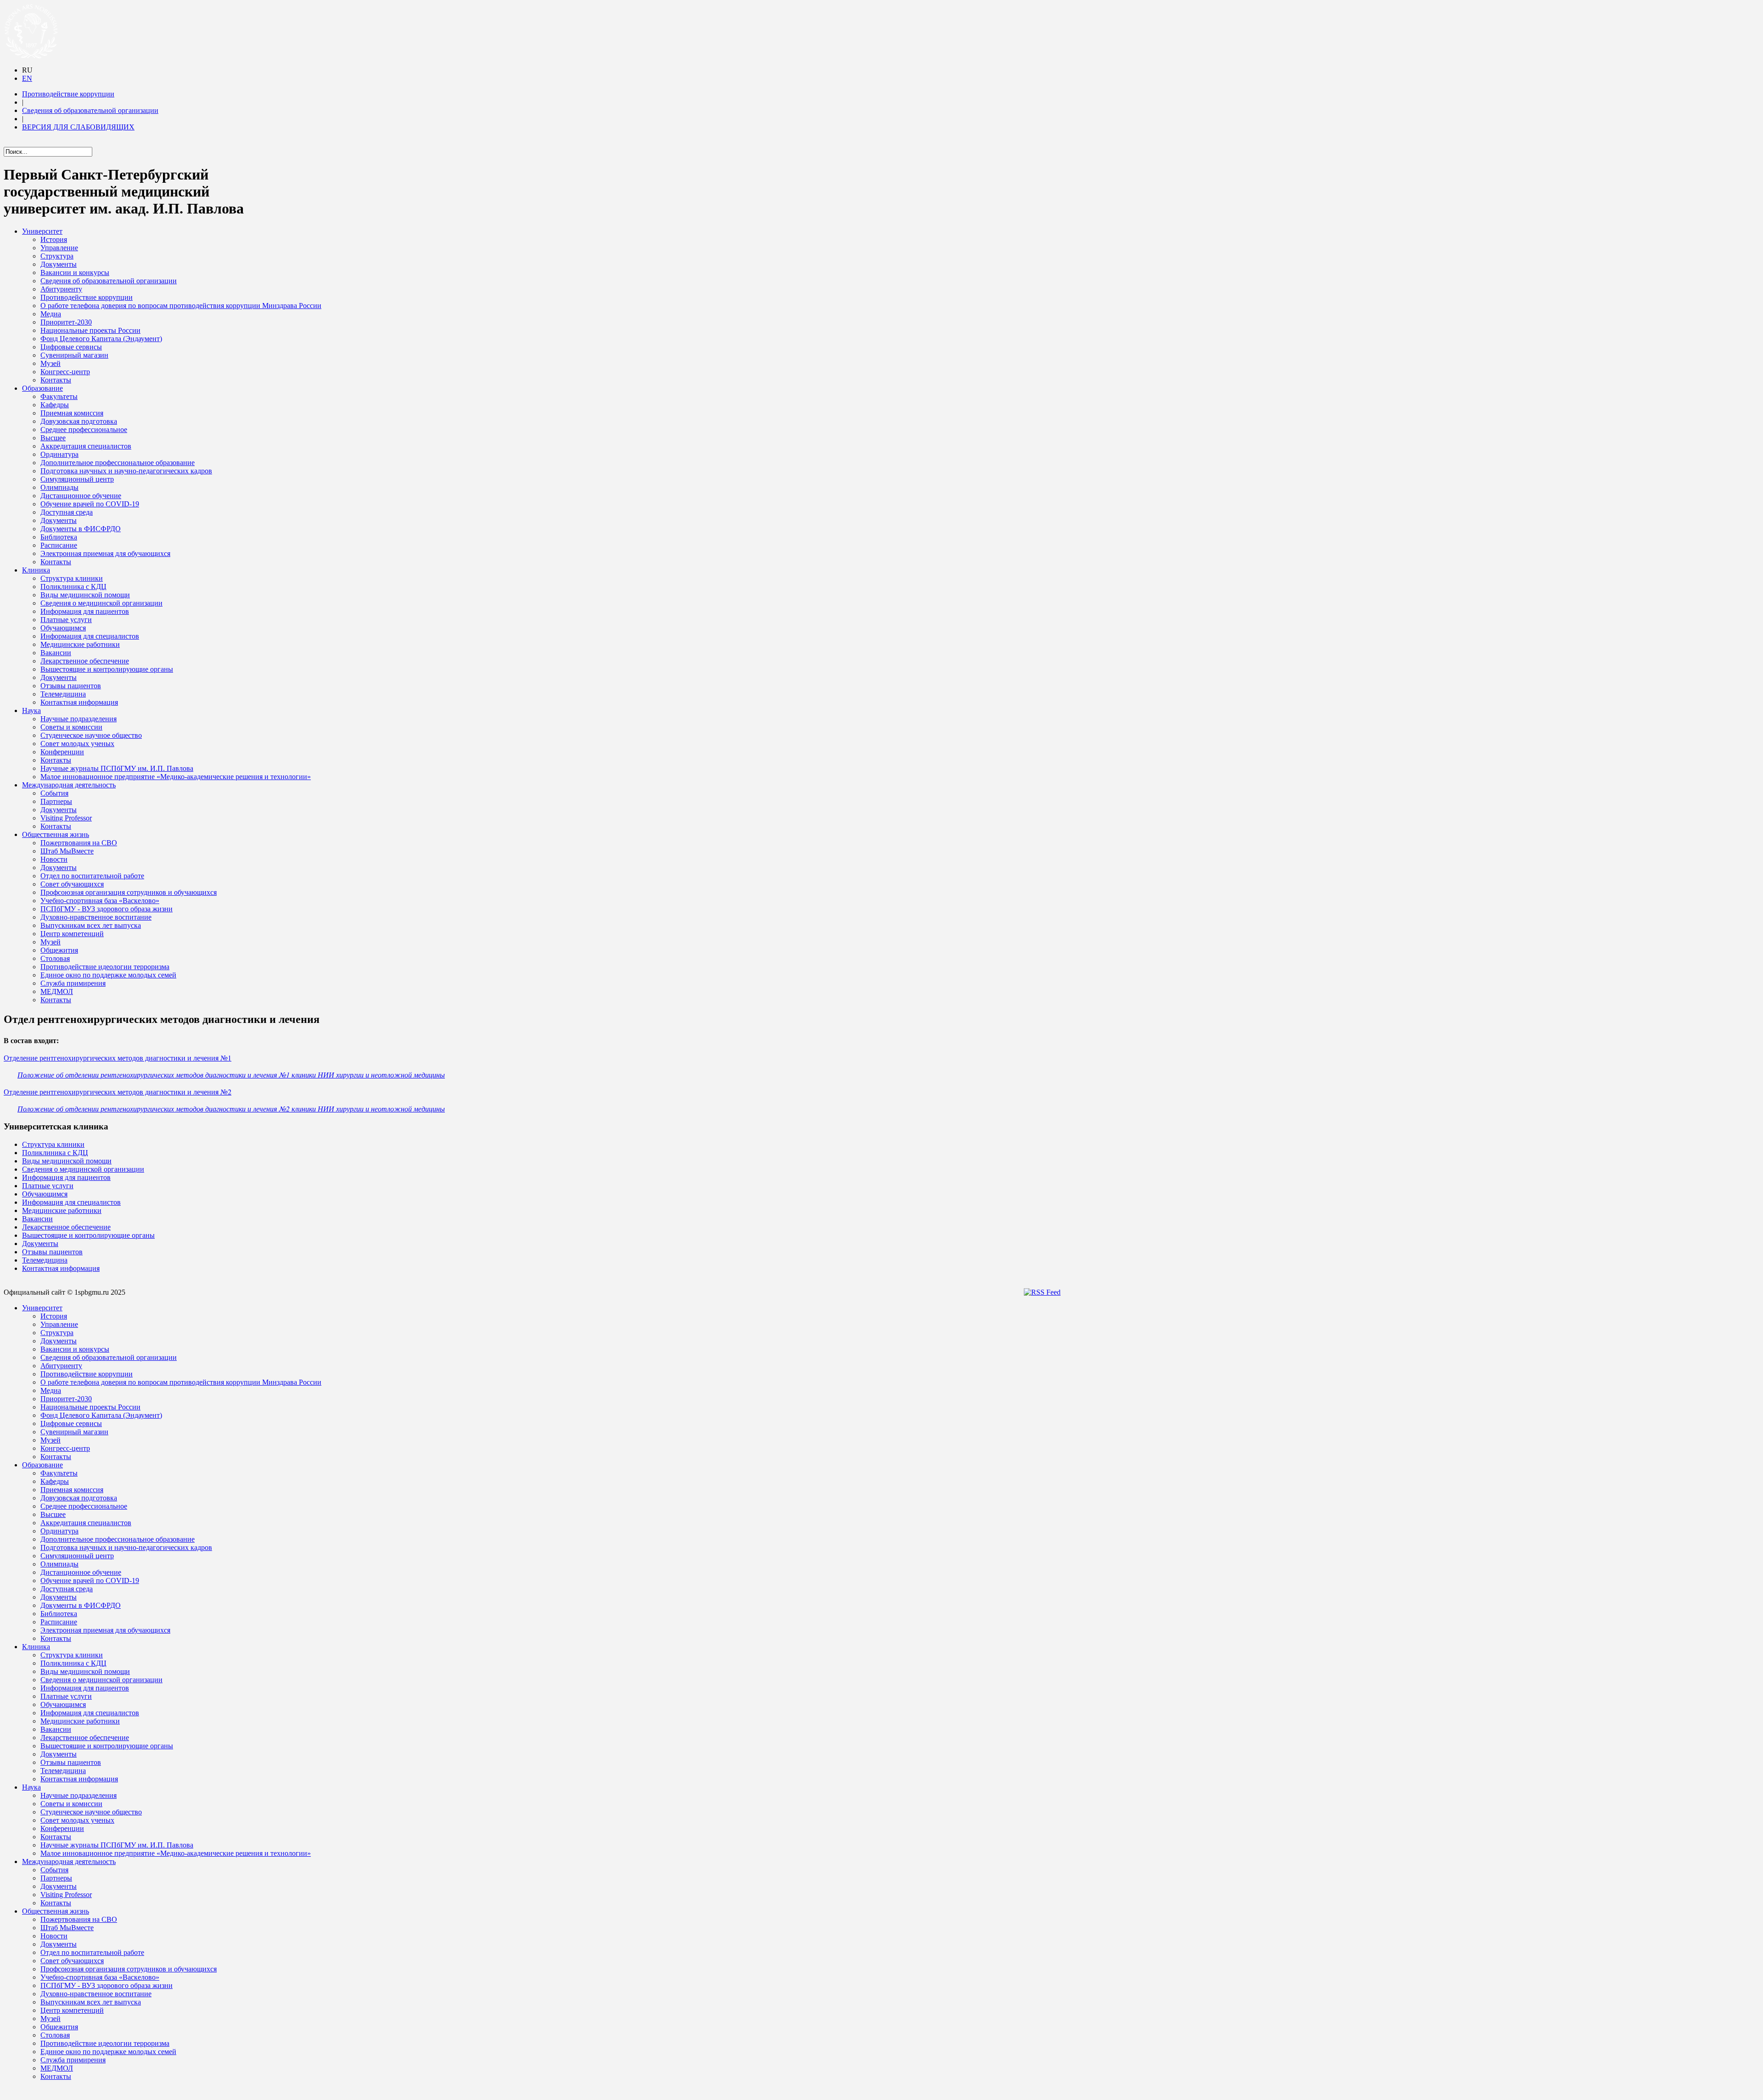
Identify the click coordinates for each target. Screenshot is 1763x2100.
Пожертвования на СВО (79, 843)
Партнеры (56, 801)
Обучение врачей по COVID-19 (90, 504)
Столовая (55, 958)
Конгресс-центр (65, 372)
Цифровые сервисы (71, 347)
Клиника (36, 570)
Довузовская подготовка (79, 421)
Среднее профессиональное (84, 430)
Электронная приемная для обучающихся (105, 553)
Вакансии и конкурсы (75, 272)
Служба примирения (73, 983)
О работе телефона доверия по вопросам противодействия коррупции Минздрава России (181, 306)
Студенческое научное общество (91, 735)
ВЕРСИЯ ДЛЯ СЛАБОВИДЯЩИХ (78, 127)
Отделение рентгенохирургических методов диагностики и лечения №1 (118, 1058)
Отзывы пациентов (71, 686)
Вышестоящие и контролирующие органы (107, 669)
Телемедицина (63, 694)
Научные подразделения (79, 719)
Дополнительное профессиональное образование (118, 463)
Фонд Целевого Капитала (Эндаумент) (101, 339)
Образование (42, 388)
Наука (31, 710)
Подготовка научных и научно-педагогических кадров (126, 471)
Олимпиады (59, 487)
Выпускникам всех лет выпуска (91, 925)
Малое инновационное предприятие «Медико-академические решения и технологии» (176, 777)
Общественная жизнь (56, 834)
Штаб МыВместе (67, 851)
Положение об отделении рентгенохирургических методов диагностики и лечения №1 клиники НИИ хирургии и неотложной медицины (231, 1075)
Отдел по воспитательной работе (92, 876)
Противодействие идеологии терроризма (105, 967)
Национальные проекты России (90, 330)
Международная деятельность (69, 785)
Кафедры (55, 405)
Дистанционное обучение (81, 496)
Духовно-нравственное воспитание (96, 917)
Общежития (59, 950)
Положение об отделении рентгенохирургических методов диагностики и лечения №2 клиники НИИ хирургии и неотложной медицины (231, 1109)
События (54, 793)
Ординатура (59, 454)
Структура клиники (72, 578)
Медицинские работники (80, 644)
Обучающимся (63, 628)
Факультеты (59, 396)
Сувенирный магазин (74, 355)
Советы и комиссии (71, 727)
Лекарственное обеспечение (85, 661)
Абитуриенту (61, 289)
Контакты (56, 380)
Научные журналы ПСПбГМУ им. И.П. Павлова (117, 768)
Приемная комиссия (72, 413)
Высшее (53, 438)
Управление (59, 248)
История (54, 239)
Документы (59, 264)
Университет (42, 231)
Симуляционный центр (77, 479)
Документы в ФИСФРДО (81, 529)
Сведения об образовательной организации (90, 110)
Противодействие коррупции (68, 94)
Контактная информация (79, 702)
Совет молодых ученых (77, 744)
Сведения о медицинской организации (101, 603)
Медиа (51, 314)
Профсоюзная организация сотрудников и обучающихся (129, 892)
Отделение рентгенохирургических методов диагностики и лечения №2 (118, 1092)
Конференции (62, 752)
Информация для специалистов (90, 636)
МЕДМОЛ (57, 991)
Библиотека (59, 537)
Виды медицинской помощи (85, 595)
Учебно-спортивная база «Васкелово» (100, 901)
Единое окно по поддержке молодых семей (108, 975)
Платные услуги (66, 620)
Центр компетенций (72, 934)
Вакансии (56, 653)
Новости (54, 859)
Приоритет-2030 (66, 322)
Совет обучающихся (72, 884)
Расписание (59, 545)
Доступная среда (67, 512)
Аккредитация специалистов (86, 446)
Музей (51, 363)
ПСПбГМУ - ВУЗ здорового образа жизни (107, 909)
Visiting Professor (66, 818)
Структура (57, 256)
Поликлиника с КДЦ (73, 587)
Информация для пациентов (85, 611)
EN (27, 78)
